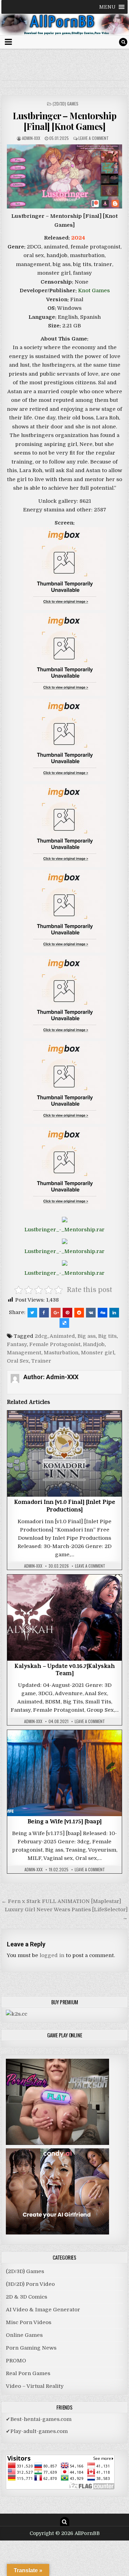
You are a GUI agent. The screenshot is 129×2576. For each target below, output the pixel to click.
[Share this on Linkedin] (114, 1313)
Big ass (87, 1336)
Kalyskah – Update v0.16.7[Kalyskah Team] (64, 1671)
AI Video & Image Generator (43, 2310)
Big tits (107, 1336)
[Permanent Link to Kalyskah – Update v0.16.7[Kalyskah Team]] (65, 1618)
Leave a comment (94, 138)
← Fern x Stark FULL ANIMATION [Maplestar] (61, 1901)
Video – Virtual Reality (35, 2386)
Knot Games (94, 291)
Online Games (24, 2335)
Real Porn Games (28, 2373)
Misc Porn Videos (29, 2322)
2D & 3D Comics (26, 2297)
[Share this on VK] (91, 1313)
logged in (52, 1955)
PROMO (16, 2361)
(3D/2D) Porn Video (30, 2284)
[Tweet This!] (32, 1313)
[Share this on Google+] (56, 1313)
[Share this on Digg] (103, 1313)
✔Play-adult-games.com (37, 2431)
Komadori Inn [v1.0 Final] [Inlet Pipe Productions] (65, 1507)
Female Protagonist (55, 1344)
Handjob (94, 1344)
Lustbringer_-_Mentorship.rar (64, 1230)
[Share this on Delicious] (64, 1323)
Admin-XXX (31, 138)
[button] (107, 7)
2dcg (41, 1336)
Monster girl (98, 1353)
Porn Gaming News (31, 2348)
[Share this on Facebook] (44, 1313)
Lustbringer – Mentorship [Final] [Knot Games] (64, 121)
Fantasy (17, 1344)
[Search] (123, 42)
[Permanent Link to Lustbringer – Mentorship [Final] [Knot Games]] (65, 176)
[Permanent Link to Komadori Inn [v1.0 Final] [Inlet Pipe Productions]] (65, 1454)
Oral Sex (18, 1361)
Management (24, 1353)
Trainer (41, 1361)
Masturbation (61, 1353)
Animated (62, 1336)
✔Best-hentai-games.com (39, 2419)
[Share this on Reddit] (79, 1313)
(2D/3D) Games (66, 104)
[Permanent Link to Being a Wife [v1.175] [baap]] (65, 1773)
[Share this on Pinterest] (67, 1313)
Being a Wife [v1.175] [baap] (65, 1822)
